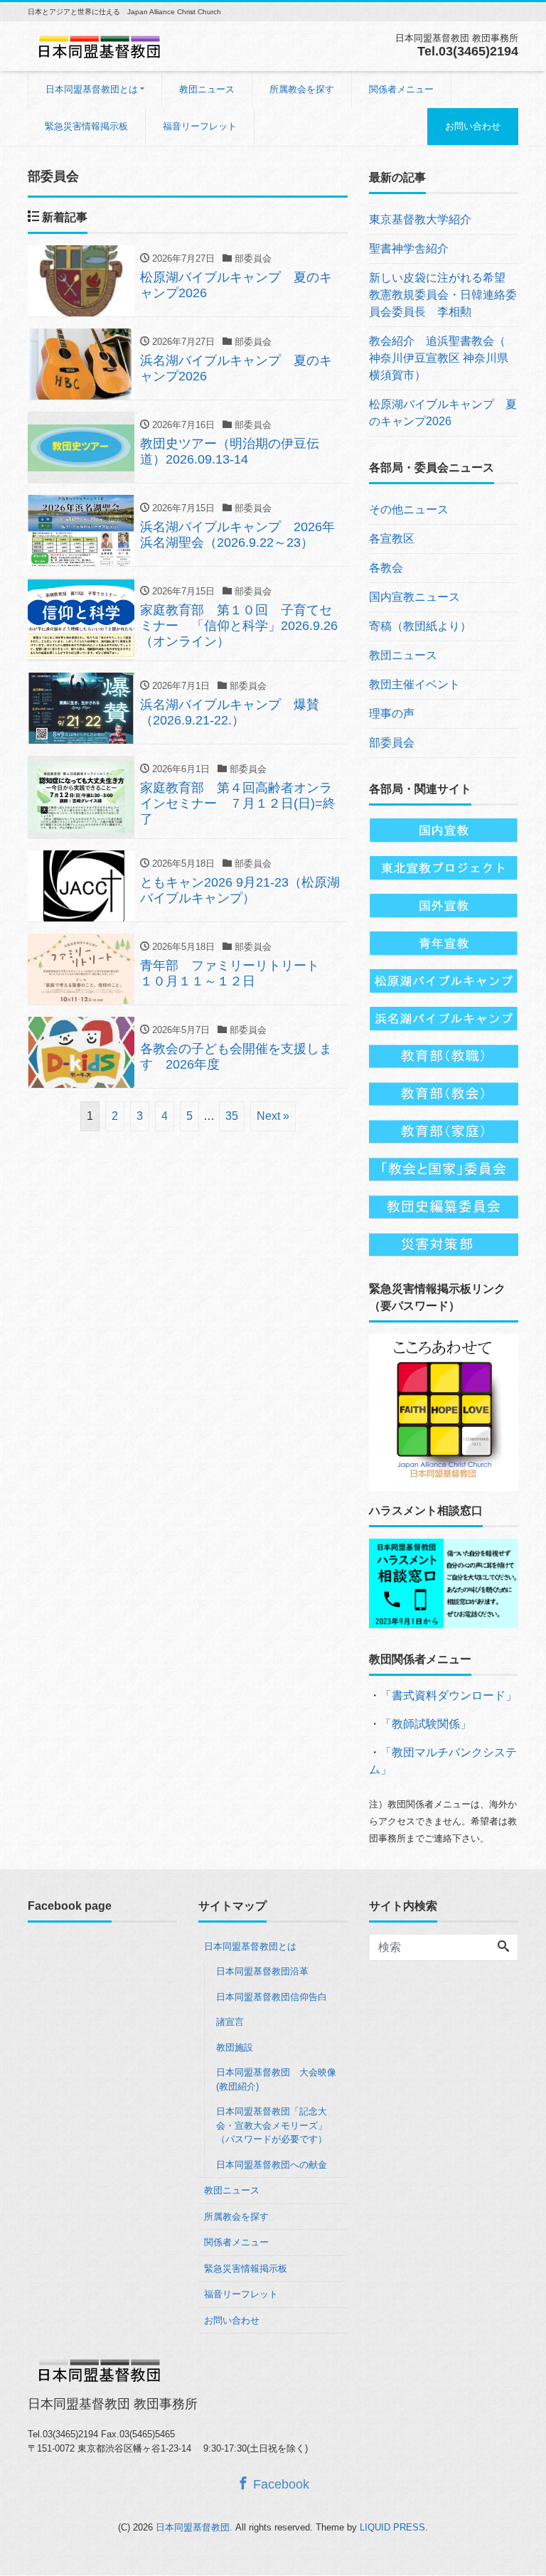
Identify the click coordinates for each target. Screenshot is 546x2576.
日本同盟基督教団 (193, 2527)
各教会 (386, 568)
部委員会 (392, 743)
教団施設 (235, 2047)
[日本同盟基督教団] (99, 45)
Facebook (279, 2484)
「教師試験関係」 (426, 1724)
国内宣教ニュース (414, 597)
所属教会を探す (302, 89)
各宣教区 (392, 539)
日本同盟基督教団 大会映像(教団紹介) (276, 2079)
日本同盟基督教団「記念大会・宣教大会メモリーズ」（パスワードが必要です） (272, 2125)
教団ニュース (207, 89)
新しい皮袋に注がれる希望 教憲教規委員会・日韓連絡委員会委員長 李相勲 (443, 295)
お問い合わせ (473, 126)
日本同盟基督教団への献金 (272, 2165)
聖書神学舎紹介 (409, 248)
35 (232, 1116)
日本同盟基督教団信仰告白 (272, 1997)
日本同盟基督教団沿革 (262, 1971)
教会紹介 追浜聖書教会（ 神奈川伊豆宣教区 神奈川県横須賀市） (439, 358)
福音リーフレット (200, 126)
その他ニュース (409, 509)
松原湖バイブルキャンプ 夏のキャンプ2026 (443, 413)
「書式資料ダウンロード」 (449, 1695)
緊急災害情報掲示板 (86, 126)
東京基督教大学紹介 (420, 219)
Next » (273, 1116)
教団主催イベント (414, 684)
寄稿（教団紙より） (420, 626)
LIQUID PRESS (392, 2527)
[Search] (503, 1947)
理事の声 (392, 714)
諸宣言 (230, 2022)
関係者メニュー (401, 89)
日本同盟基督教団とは (92, 89)
